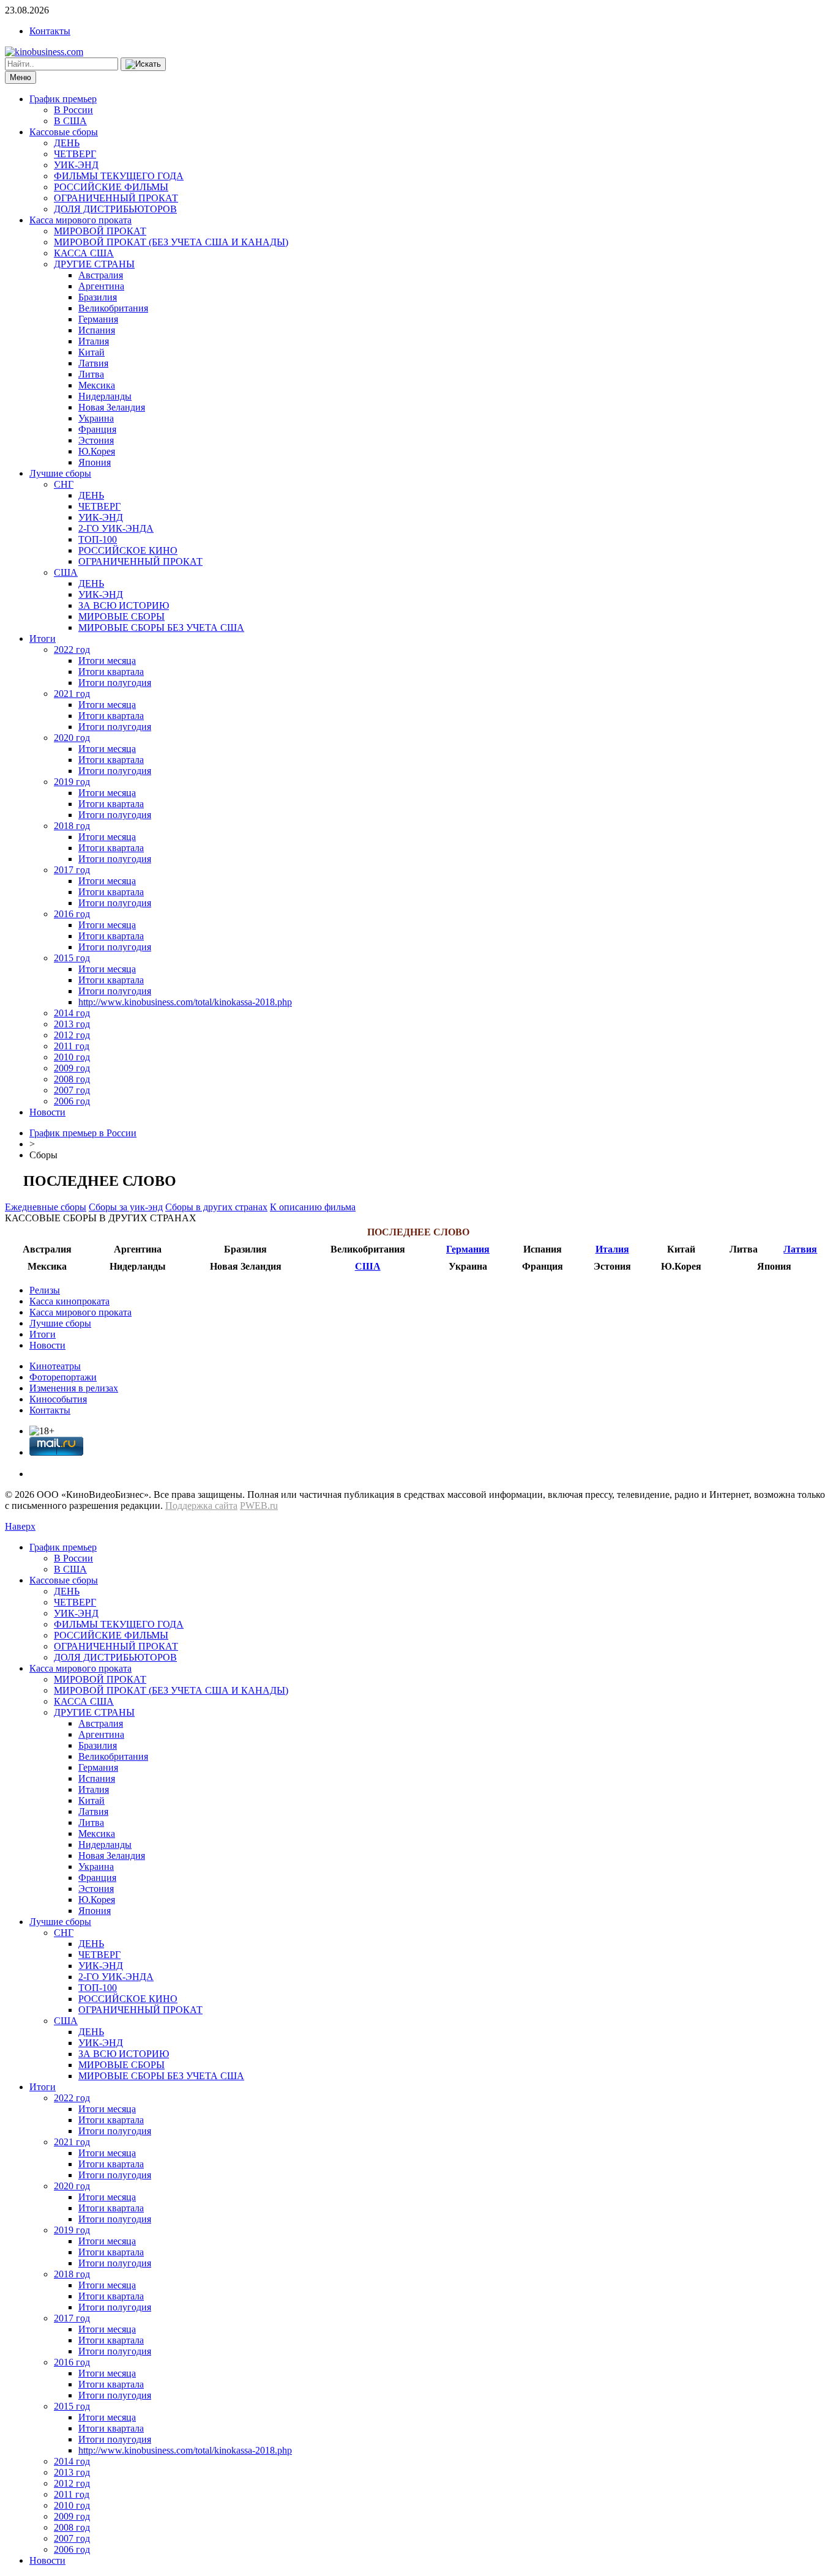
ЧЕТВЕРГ (75, 154)
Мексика (97, 385)
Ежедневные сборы (46, 1207)
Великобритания (113, 308)
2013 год (72, 1024)
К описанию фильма (313, 1207)
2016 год (72, 914)
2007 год (72, 1090)
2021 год (72, 694)
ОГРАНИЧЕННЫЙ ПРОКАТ (116, 198)
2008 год (72, 1079)
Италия (94, 341)
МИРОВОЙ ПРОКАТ (100, 231)
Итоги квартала (111, 672)
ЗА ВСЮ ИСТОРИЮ (124, 605)
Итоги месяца (107, 661)
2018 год (72, 826)
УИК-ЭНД (76, 165)
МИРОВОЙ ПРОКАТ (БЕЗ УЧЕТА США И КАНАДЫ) (171, 242)
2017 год (72, 870)
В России (73, 110)
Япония (95, 462)
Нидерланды (105, 396)
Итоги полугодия (115, 683)
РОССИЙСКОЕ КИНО (128, 550)
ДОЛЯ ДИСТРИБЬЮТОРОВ (115, 209)
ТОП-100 (98, 539)
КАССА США (84, 253)
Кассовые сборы (64, 132)
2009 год (72, 1068)
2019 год (72, 782)
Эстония (96, 440)
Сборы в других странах (216, 1207)
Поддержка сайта (201, 1506)
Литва (91, 374)
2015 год (72, 958)
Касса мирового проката (80, 220)
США (66, 572)
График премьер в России (83, 1133)
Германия (98, 319)
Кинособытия (58, 1399)
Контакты (50, 31)
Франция (97, 429)
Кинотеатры (55, 1366)
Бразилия (98, 297)
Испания (97, 330)
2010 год (72, 1057)
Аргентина (101, 286)
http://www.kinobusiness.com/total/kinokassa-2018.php (185, 1002)
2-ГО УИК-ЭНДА (116, 528)
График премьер (63, 99)
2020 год (72, 738)
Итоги (43, 638)
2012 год (72, 1035)
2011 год (72, 1046)
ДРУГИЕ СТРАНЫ (94, 264)
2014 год (72, 1013)
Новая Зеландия (112, 407)
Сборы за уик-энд (126, 1207)
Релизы (45, 1290)
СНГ (64, 484)
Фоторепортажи (63, 1377)
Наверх (20, 1526)
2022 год (72, 650)
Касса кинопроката (69, 1301)
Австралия (101, 275)
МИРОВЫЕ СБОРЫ (121, 616)
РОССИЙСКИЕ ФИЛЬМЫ (111, 187)
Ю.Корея (97, 451)
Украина (96, 418)
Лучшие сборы (60, 473)
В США (70, 121)
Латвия (93, 363)
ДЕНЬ (67, 143)
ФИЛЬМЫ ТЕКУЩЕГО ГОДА (119, 176)
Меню (21, 77)
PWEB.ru (259, 1506)
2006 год (72, 1101)
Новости (47, 1112)
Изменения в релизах (74, 1388)
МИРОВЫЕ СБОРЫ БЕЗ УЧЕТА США (161, 627)
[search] (143, 64)
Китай (91, 352)
